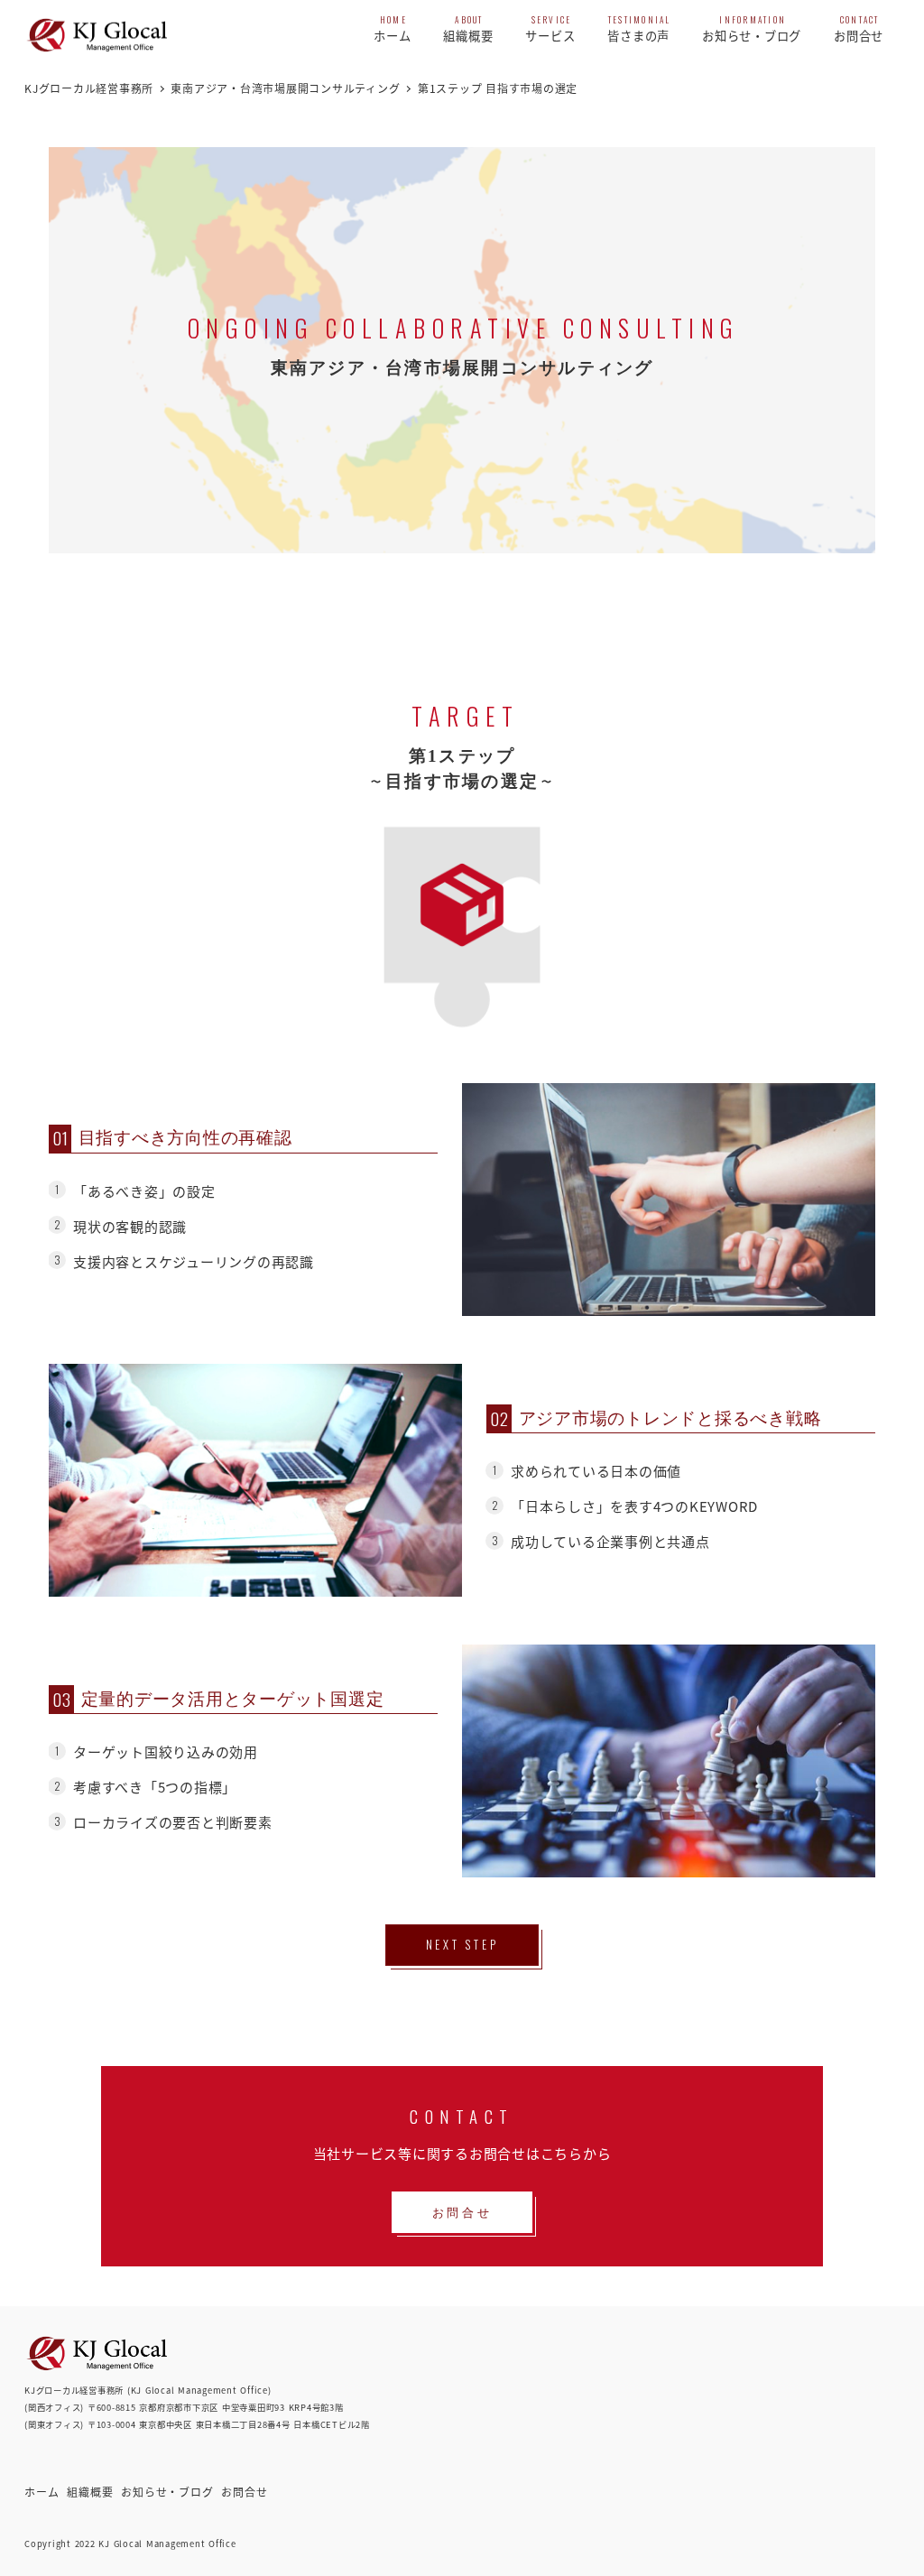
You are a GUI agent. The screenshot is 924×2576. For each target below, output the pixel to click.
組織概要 (90, 2492)
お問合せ (244, 2492)
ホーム (42, 2492)
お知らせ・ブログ (167, 2492)
